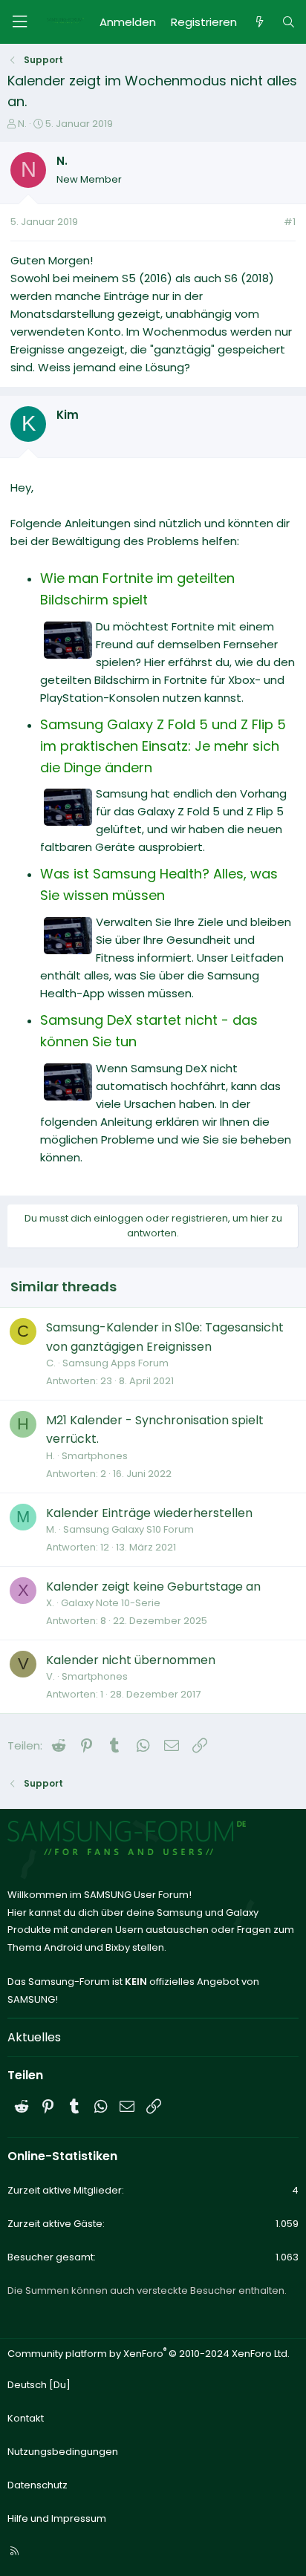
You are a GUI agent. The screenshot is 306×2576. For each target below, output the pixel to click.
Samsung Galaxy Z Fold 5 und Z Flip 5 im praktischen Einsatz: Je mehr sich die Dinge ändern (163, 746)
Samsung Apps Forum (115, 1363)
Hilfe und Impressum (57, 2518)
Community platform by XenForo (149, 2354)
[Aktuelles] (259, 22)
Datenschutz (38, 2485)
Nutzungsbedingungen (63, 2452)
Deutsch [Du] (39, 2385)
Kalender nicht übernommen (131, 1660)
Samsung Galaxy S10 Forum (128, 1529)
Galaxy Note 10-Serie (111, 1603)
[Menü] (19, 22)
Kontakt (26, 2418)
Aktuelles (34, 2037)
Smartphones (95, 1456)
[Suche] (289, 22)
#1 (290, 222)
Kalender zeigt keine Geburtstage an (153, 1587)
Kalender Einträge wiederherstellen (149, 1513)
